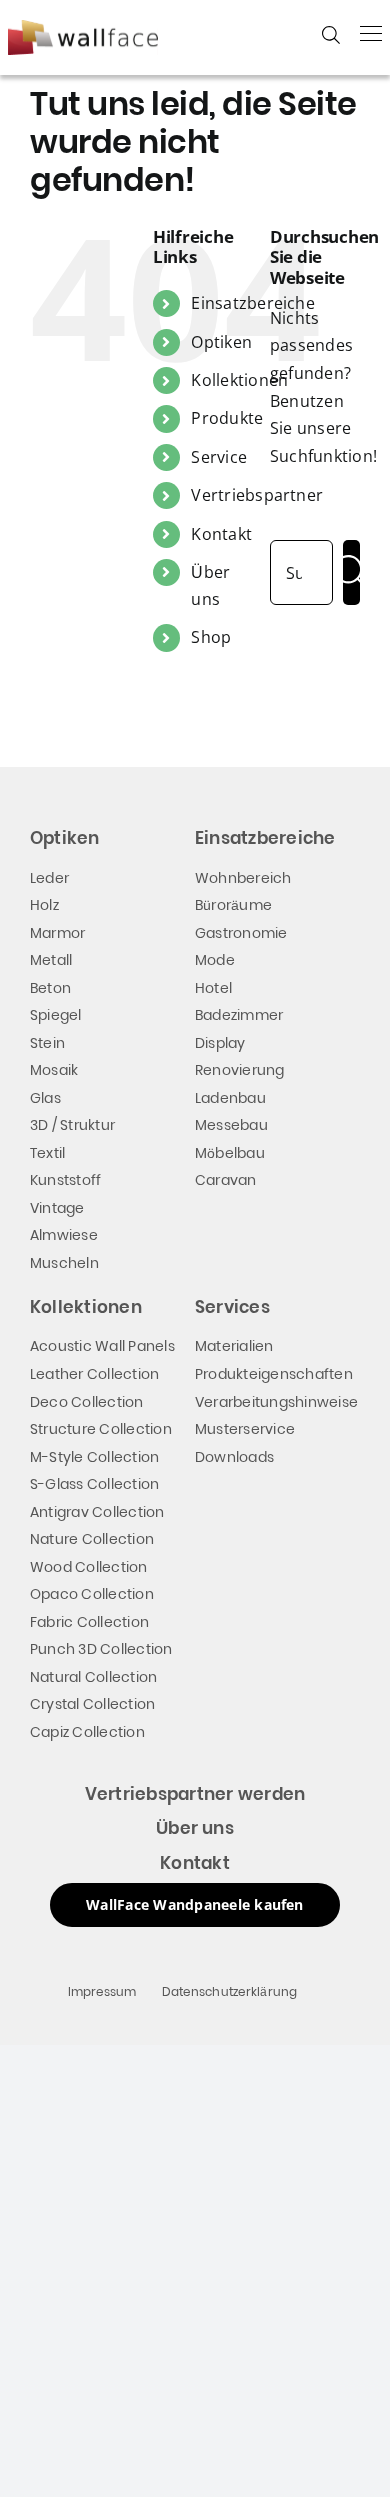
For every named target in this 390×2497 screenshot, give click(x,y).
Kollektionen (239, 380)
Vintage (57, 1208)
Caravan (226, 1180)
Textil (47, 1153)
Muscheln (64, 1263)
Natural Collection (93, 1677)
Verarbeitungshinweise (276, 1402)
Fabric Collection (89, 1622)
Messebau (231, 1125)
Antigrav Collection (97, 1512)
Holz (44, 905)
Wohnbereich (243, 878)
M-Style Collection (94, 1457)
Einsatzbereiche (253, 303)
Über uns (195, 1828)
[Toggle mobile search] (331, 34)
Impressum (102, 1991)
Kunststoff (65, 1180)
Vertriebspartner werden (195, 1794)
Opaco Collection (92, 1594)
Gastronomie (241, 933)
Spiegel (56, 1015)
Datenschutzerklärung (230, 1991)
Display (220, 1043)
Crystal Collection (92, 1704)
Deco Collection (87, 1402)
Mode (215, 960)
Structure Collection (101, 1429)
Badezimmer (239, 1015)
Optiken (221, 342)
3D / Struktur (72, 1125)
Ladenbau (230, 1098)
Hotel (213, 988)
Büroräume (233, 905)
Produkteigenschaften (274, 1374)
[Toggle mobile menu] (371, 33)
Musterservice (245, 1429)
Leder (49, 878)
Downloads (234, 1457)
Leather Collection (94, 1374)
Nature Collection (92, 1539)
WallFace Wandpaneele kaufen (194, 1904)
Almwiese (64, 1235)
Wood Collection (89, 1567)
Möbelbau (230, 1153)
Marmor (57, 933)
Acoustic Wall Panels (102, 1346)
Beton (50, 988)
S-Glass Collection (94, 1484)
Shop (211, 637)
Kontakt (221, 534)
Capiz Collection (87, 1732)
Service (219, 457)
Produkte (227, 418)
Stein (47, 1043)
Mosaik (54, 1070)
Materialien (234, 1346)
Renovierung (240, 1070)
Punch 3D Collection (101, 1649)
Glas (45, 1098)
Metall (51, 960)
